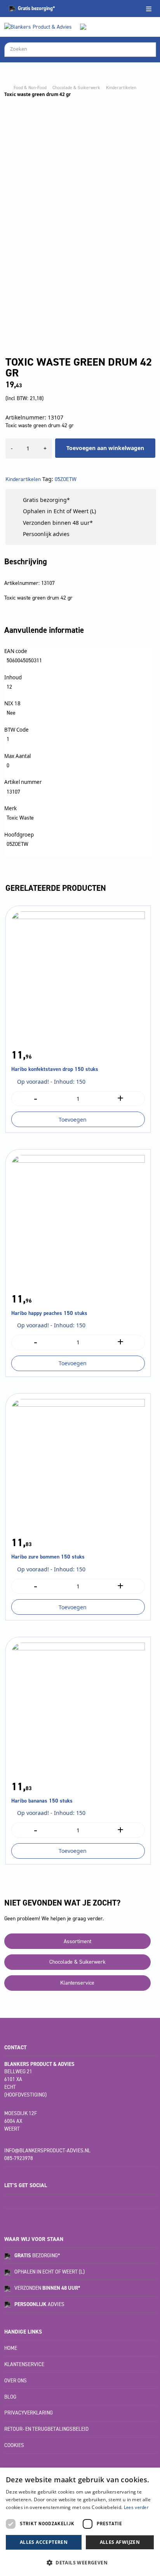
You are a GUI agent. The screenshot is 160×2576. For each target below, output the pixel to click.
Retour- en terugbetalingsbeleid (46, 2429)
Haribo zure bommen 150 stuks (48, 1557)
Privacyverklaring (29, 2413)
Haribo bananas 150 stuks (42, 1801)
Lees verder (136, 2507)
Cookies (14, 2445)
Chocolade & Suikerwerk (76, 88)
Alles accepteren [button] (44, 2542)
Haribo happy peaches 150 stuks (49, 1313)
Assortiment (77, 1941)
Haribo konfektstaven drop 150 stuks (55, 1069)
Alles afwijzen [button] (120, 2542)
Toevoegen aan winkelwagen (105, 448)
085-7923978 (19, 2158)
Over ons (16, 2381)
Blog (10, 2397)
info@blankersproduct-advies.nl (47, 2151)
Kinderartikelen (121, 88)
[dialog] (80, 2522)
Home (11, 2348)
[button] (80, 2562)
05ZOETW (66, 479)
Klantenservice (77, 1983)
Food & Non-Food (30, 88)
